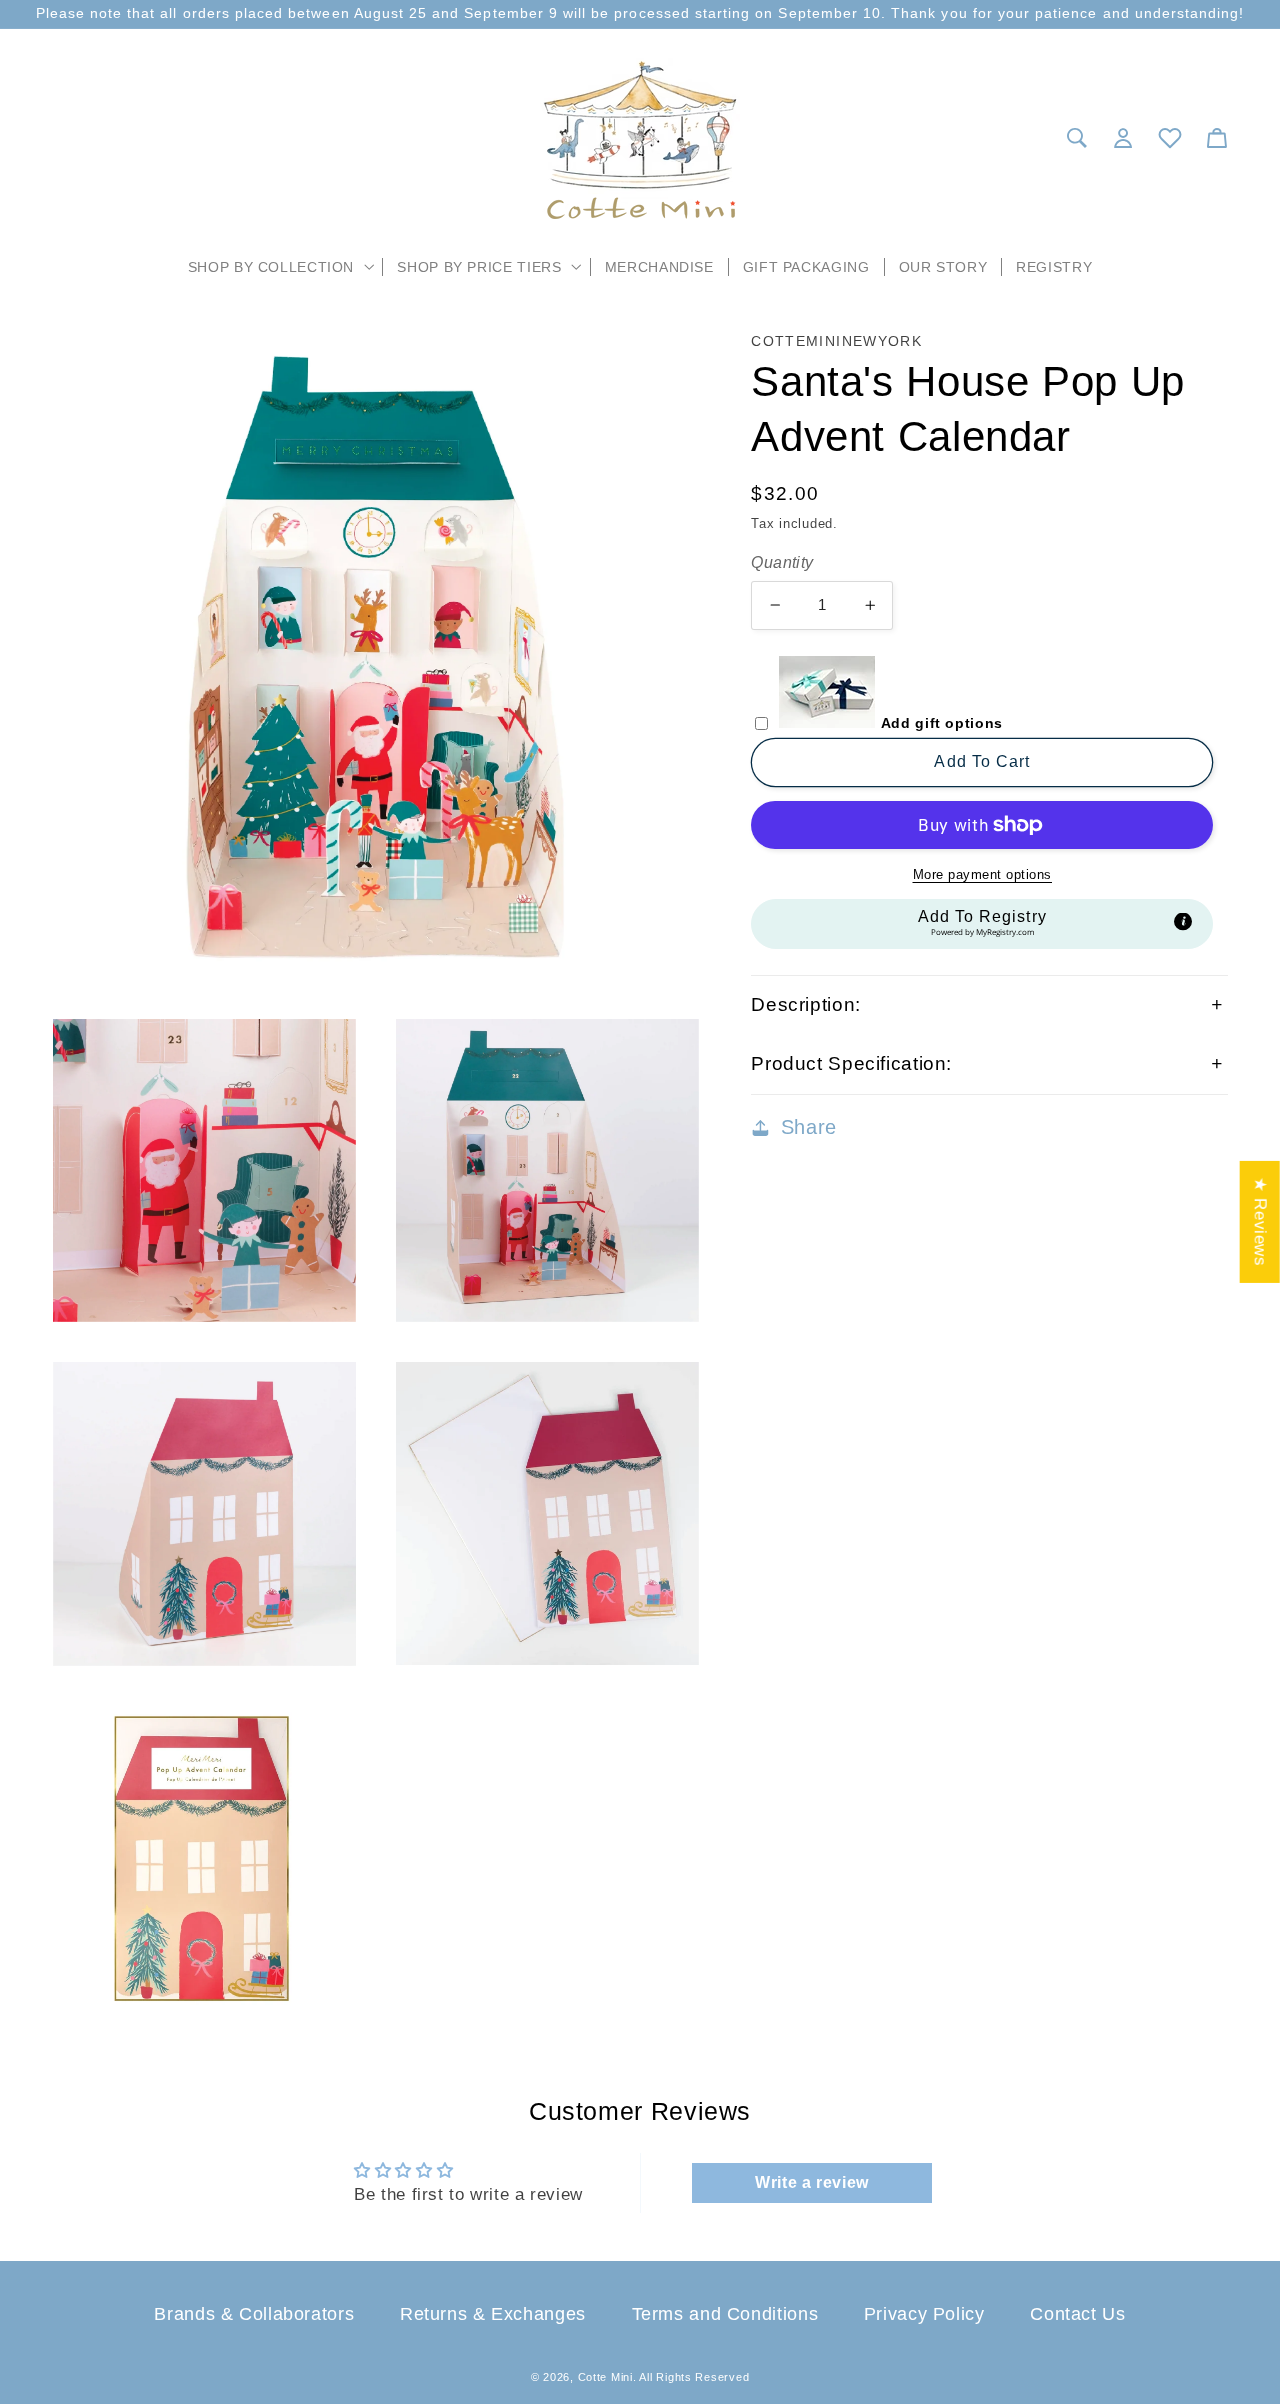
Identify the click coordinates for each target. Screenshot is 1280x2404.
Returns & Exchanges (493, 2314)
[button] (278, 267)
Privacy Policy (924, 2314)
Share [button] (809, 1127)
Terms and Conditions (725, 2314)
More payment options (983, 875)
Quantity (782, 562)
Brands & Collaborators (254, 2314)
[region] (640, 14)
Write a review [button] (812, 2182)
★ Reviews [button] (1260, 1222)
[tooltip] (1183, 922)
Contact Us (1077, 2314)
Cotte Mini (605, 2377)
